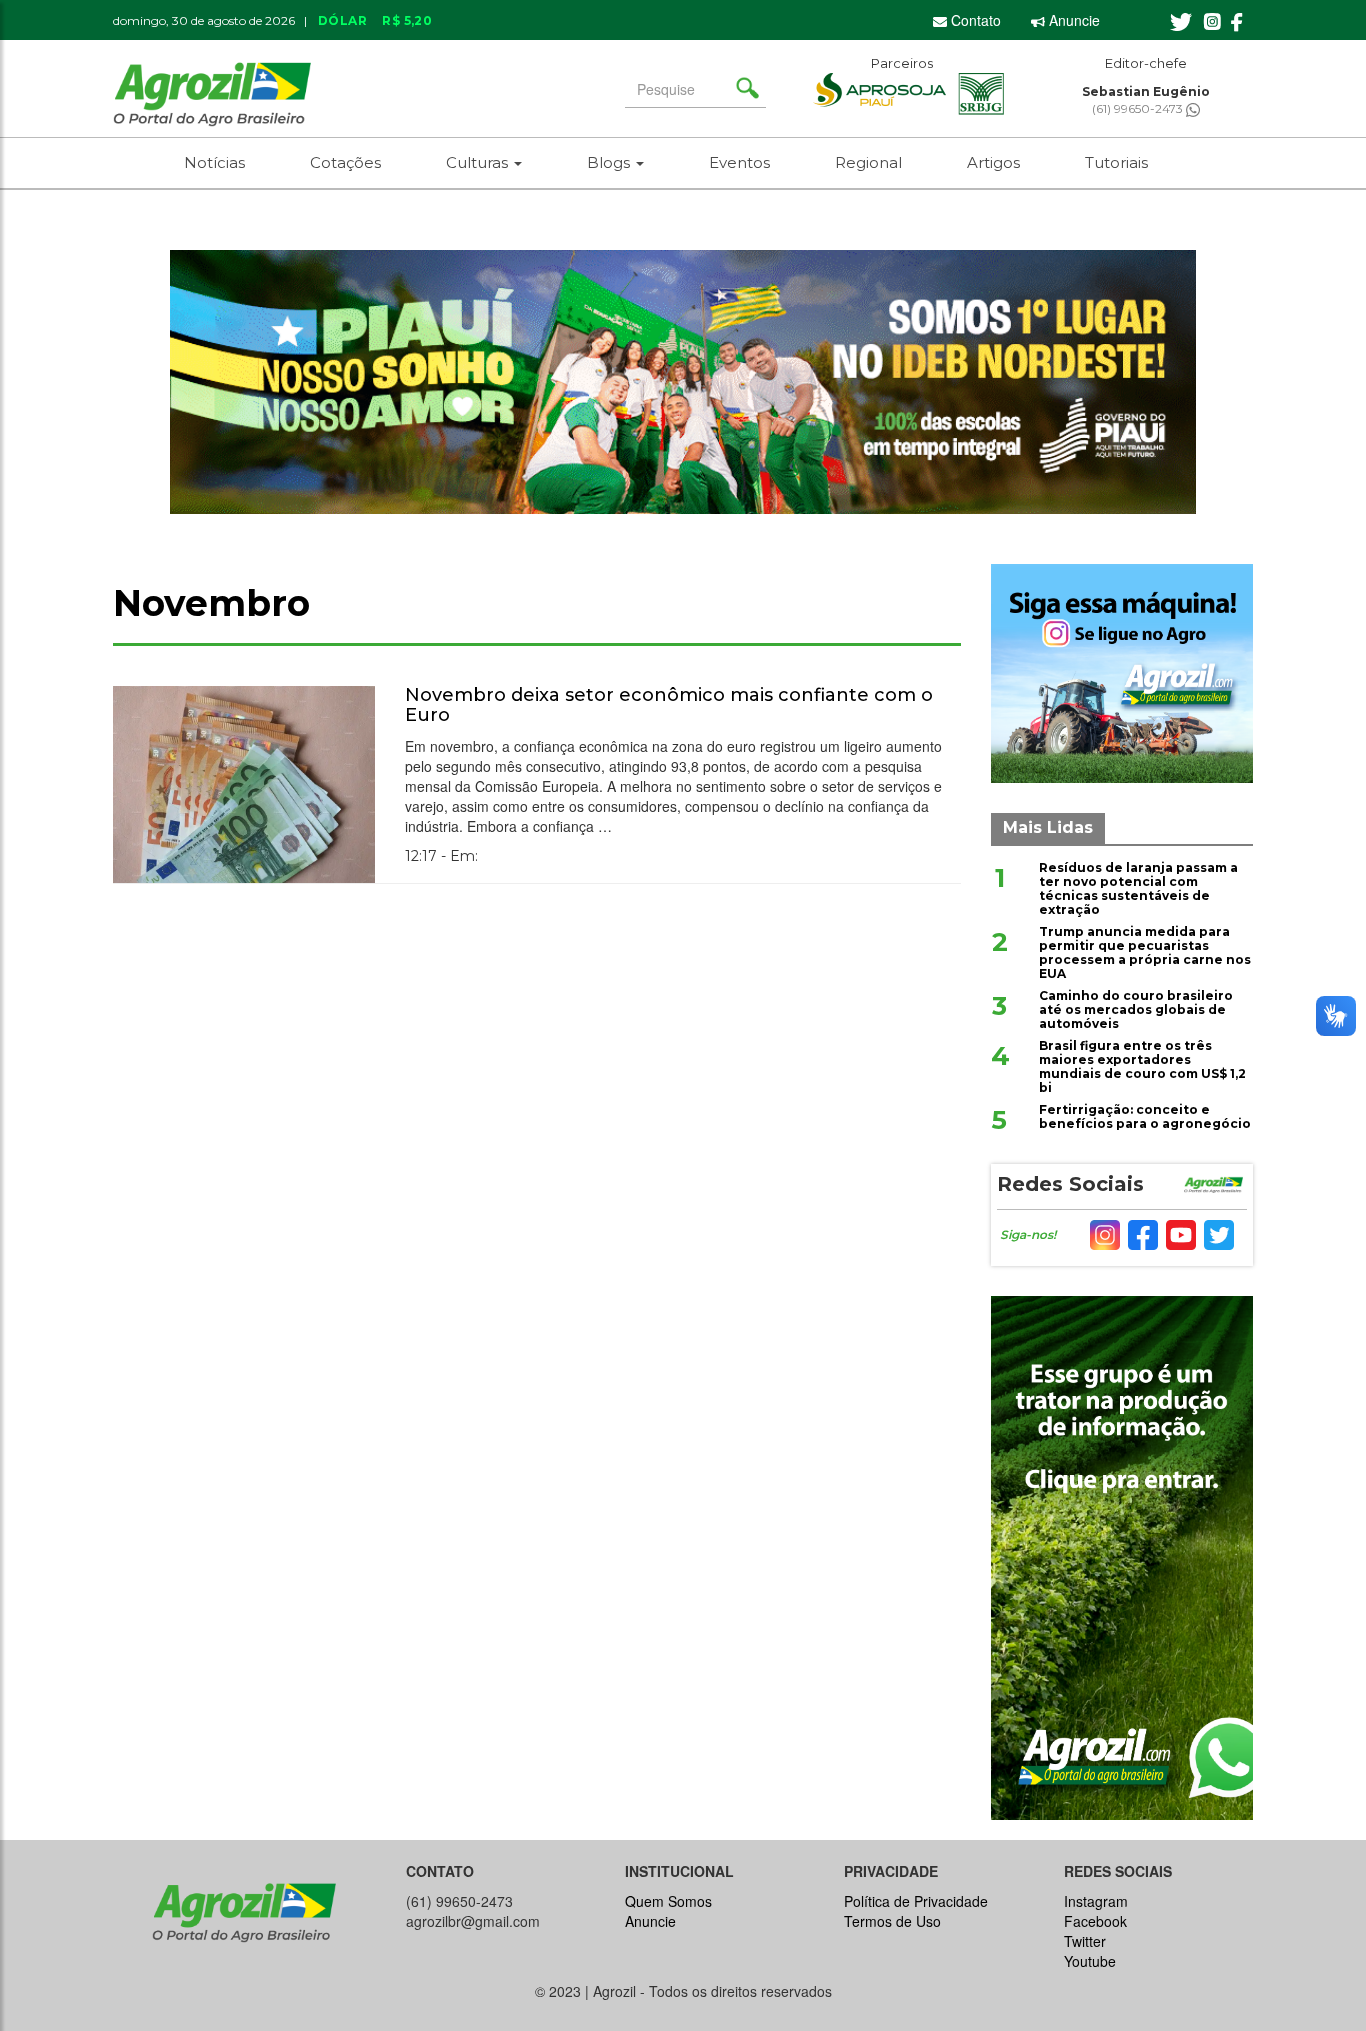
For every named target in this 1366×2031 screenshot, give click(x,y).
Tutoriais (1116, 162)
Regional (868, 162)
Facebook (1095, 1921)
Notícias (214, 162)
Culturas (479, 162)
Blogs (610, 162)
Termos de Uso (892, 1921)
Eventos (739, 162)
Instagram (1096, 1901)
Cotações (345, 162)
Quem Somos (668, 1901)
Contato (974, 20)
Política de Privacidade (916, 1901)
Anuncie (1072, 20)
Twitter (1085, 1941)
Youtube (1090, 1961)
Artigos (993, 162)
